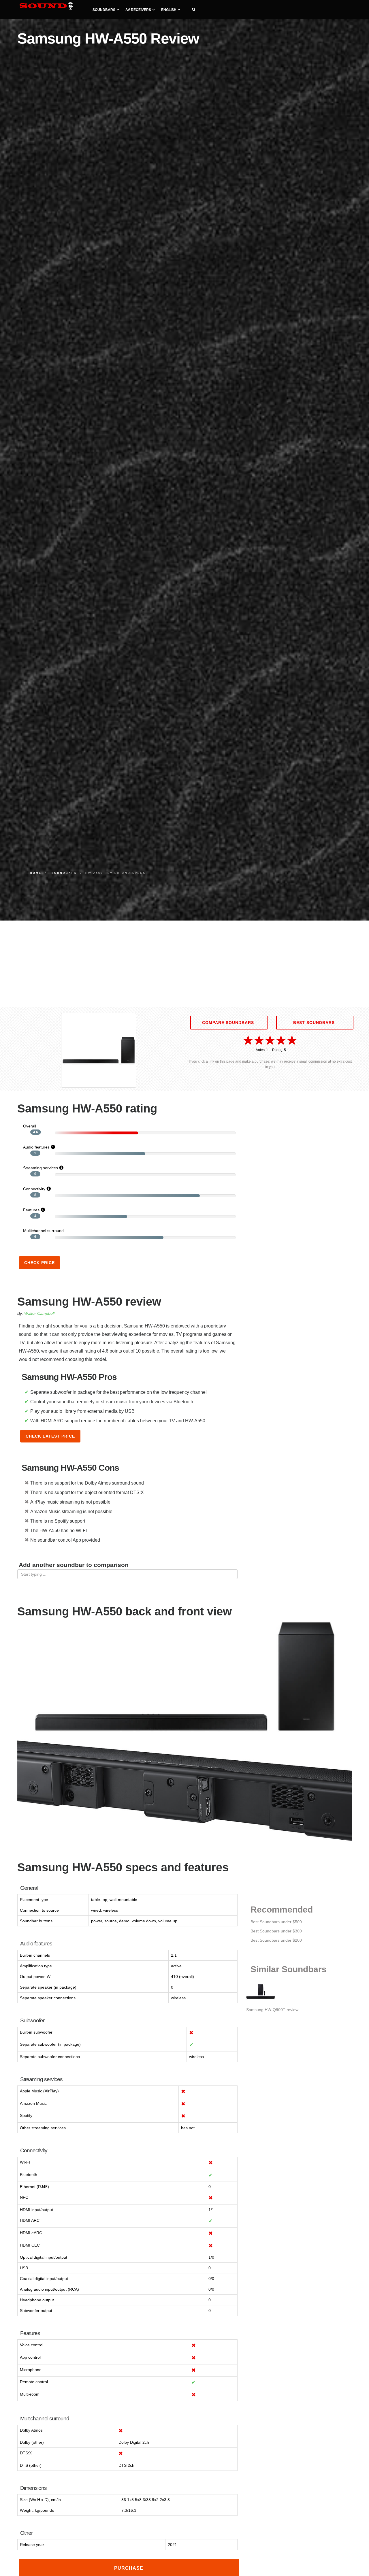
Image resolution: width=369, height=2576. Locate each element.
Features (31, 1210)
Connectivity (34, 1189)
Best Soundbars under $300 (276, 1931)
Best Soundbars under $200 (276, 1940)
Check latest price (50, 1436)
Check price (39, 1263)
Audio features (36, 1147)
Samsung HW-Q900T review (272, 2010)
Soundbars (104, 10)
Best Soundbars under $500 (276, 1922)
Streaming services (41, 1168)
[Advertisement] (184, 964)
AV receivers (138, 10)
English (169, 10)
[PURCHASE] (129, 2573)
